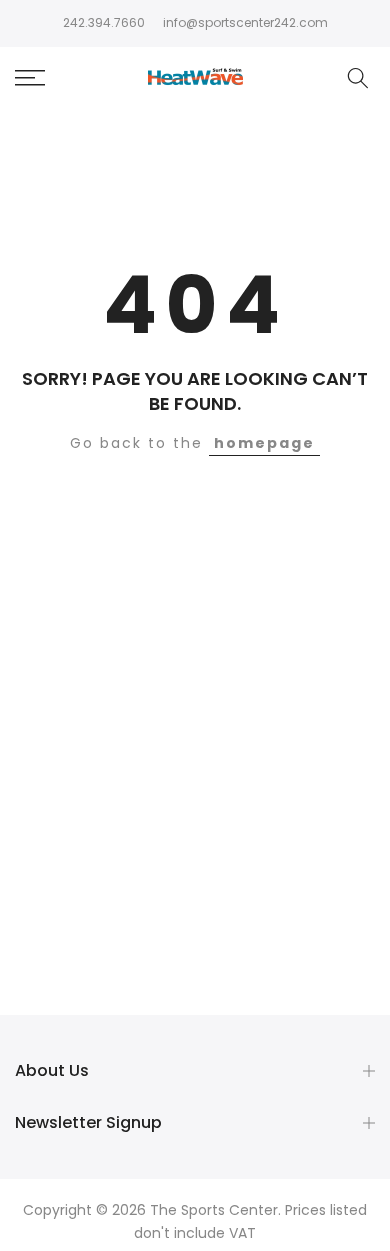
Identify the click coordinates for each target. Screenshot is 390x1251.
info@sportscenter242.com (245, 22)
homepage (264, 443)
